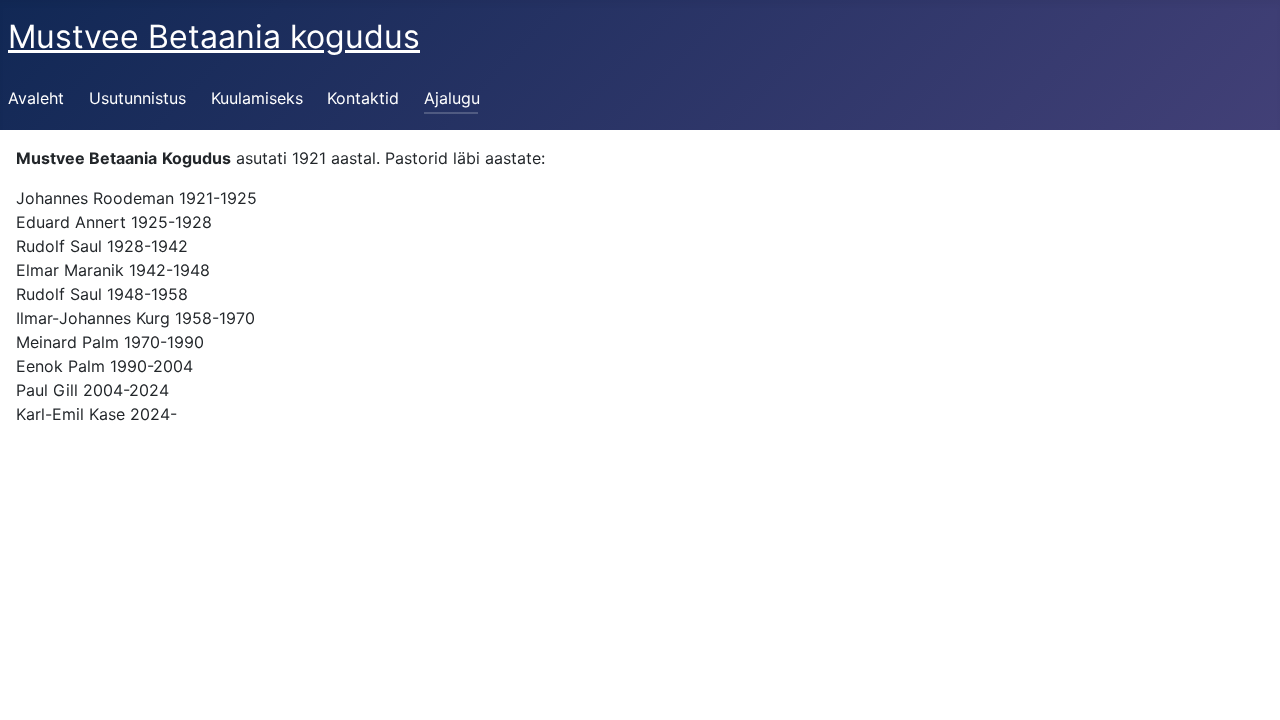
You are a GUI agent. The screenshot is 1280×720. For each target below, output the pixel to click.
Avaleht (36, 98)
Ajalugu (452, 98)
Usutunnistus (137, 98)
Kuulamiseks (257, 98)
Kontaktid (363, 98)
